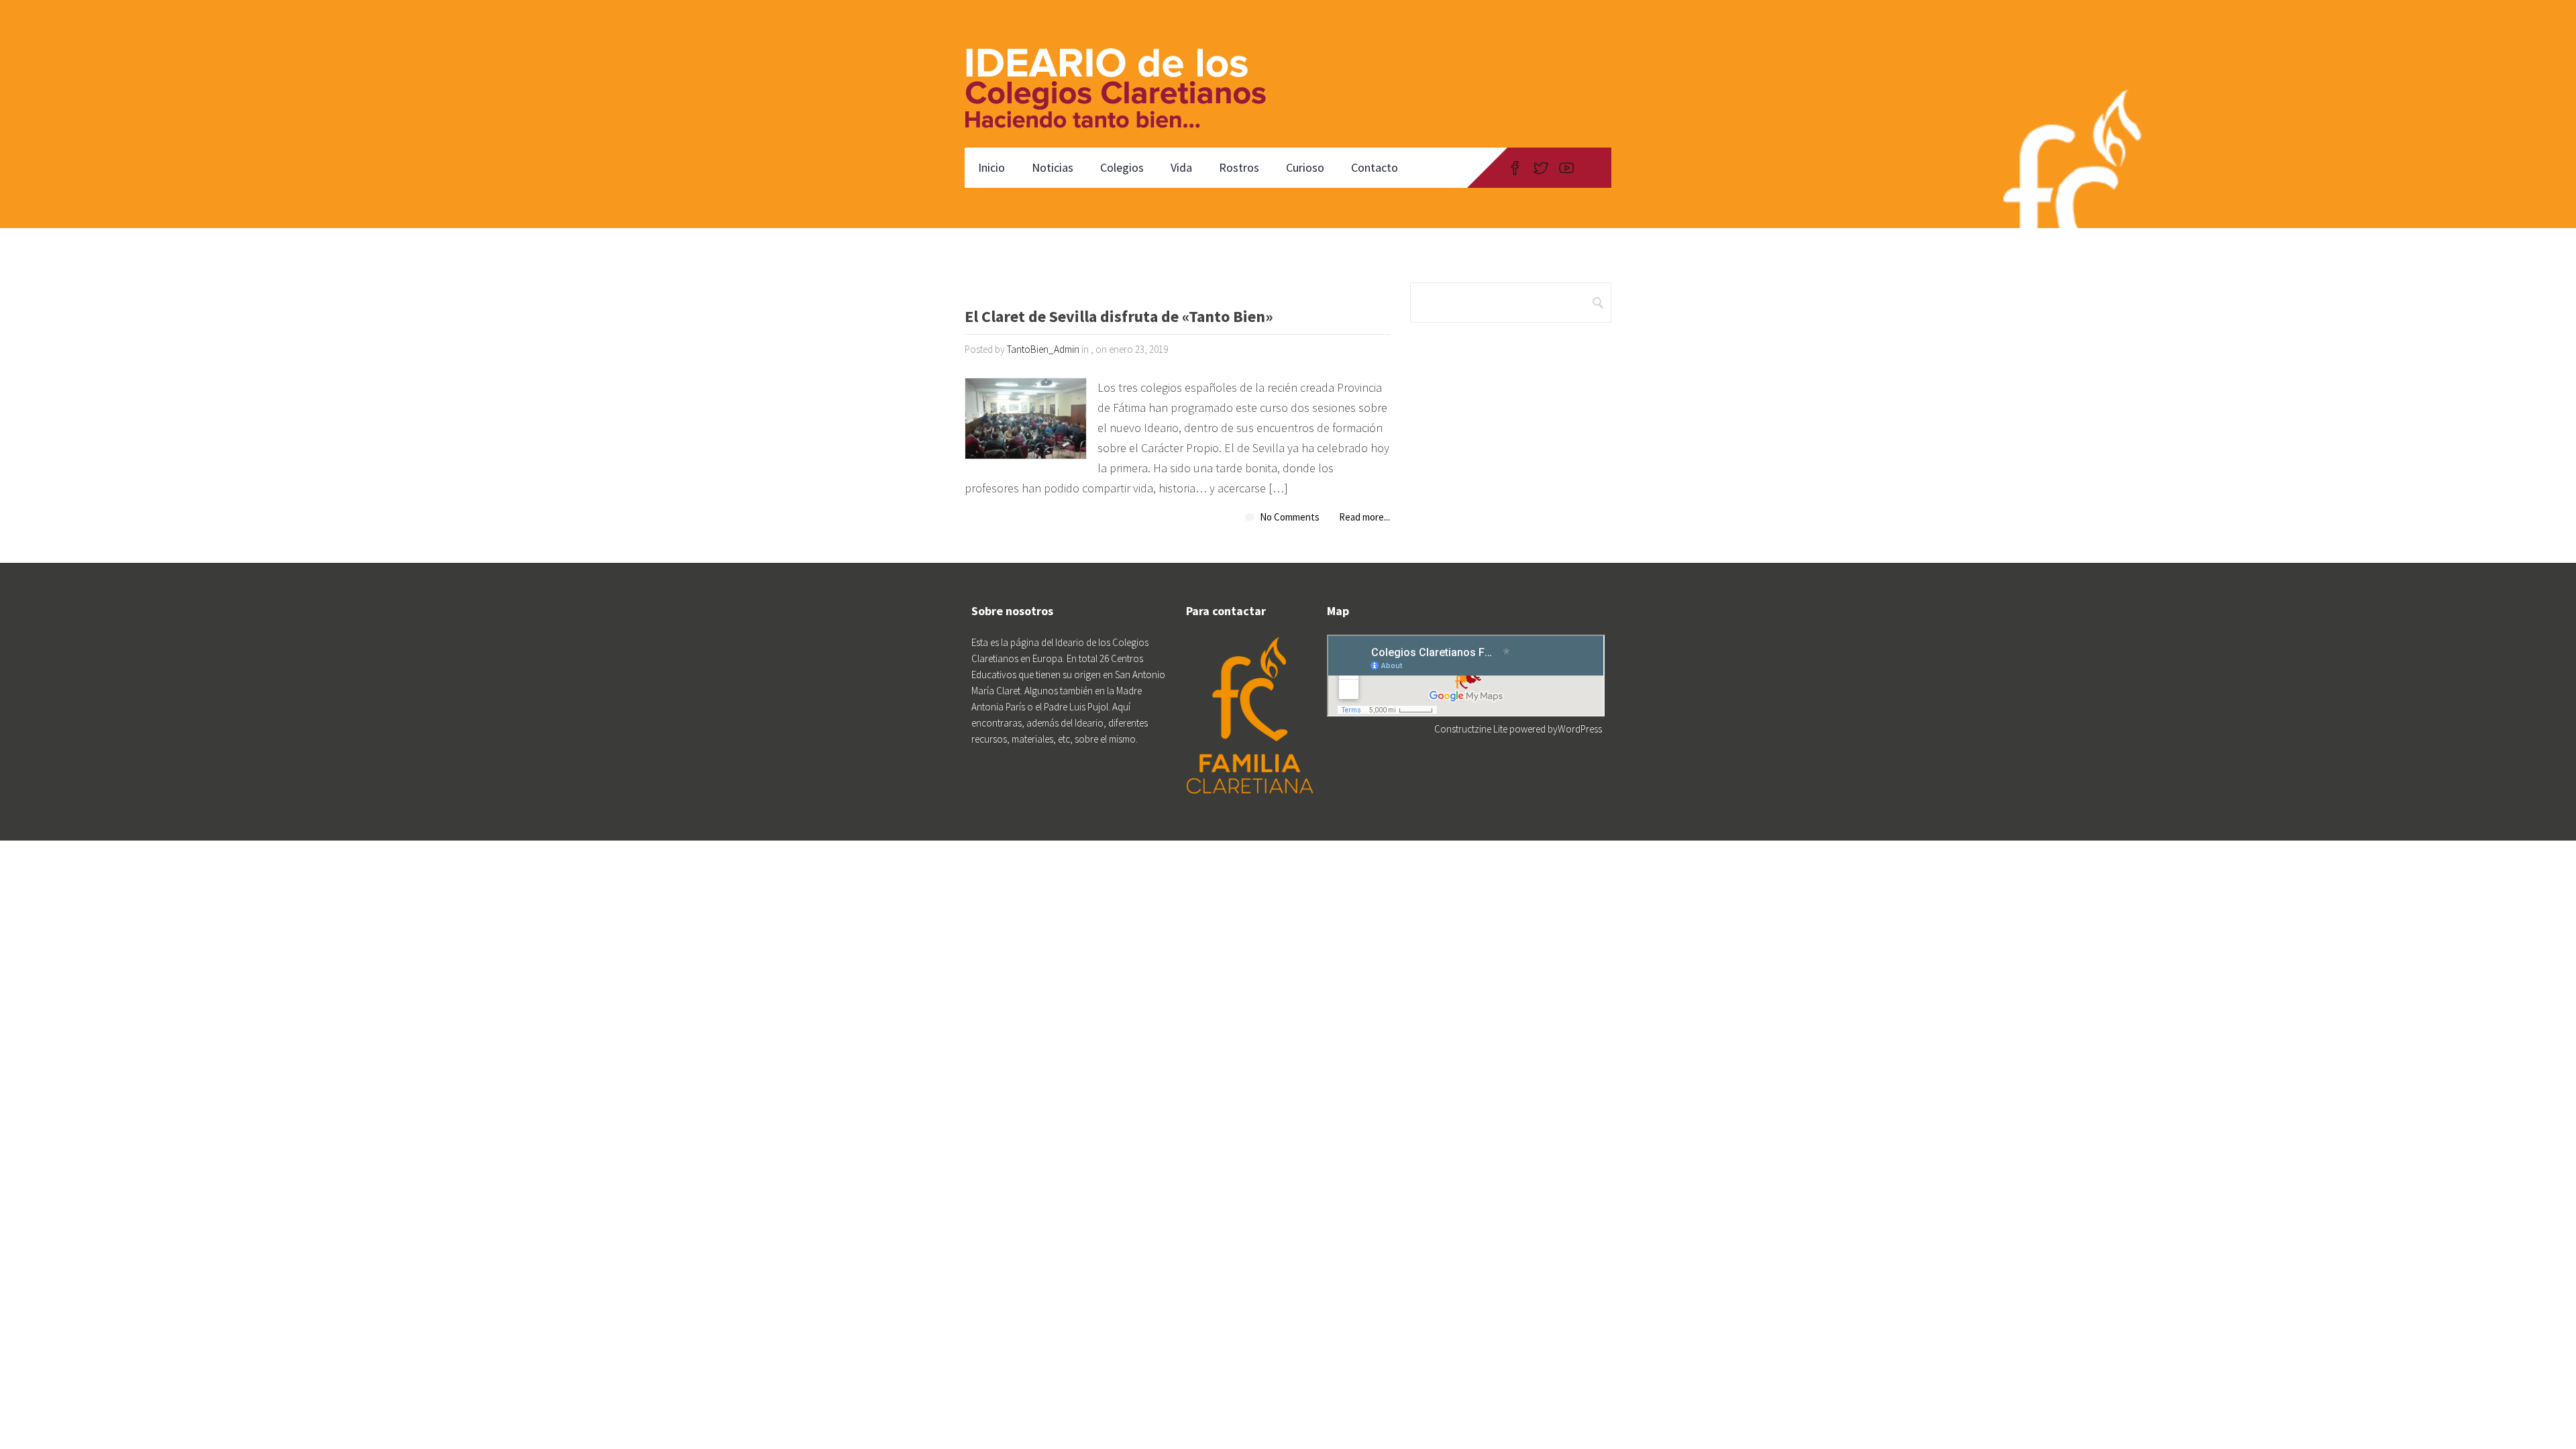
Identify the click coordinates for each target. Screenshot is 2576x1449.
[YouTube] (1566, 168)
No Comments (1290, 517)
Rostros (1239, 167)
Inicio (991, 167)
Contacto (1375, 167)
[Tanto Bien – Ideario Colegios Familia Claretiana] (1123, 74)
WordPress (1580, 729)
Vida (1181, 167)
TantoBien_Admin (1043, 349)
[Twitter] (1541, 168)
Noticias (1053, 167)
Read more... (1364, 517)
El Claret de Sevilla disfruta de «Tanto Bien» (1119, 318)
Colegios (1122, 167)
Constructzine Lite (1472, 729)
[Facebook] (1515, 168)
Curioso (1305, 167)
